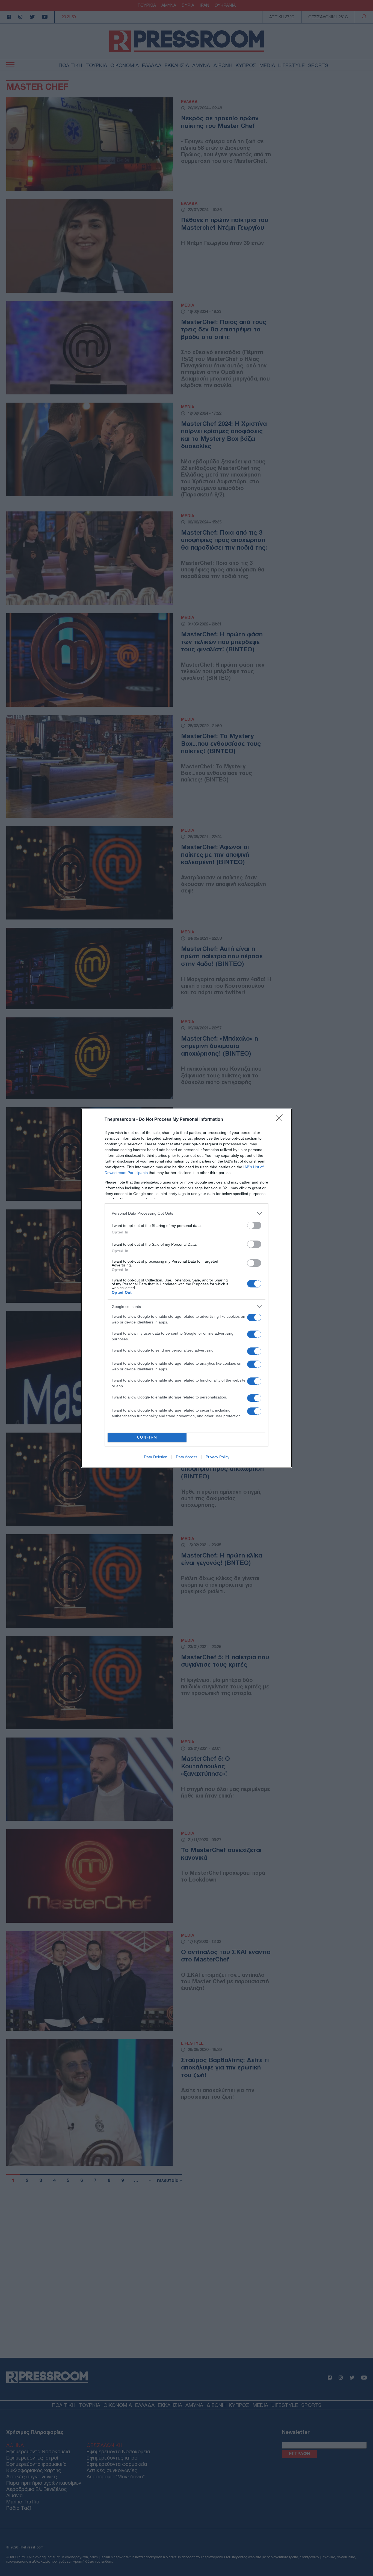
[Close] (281, 1120)
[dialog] (187, 1288)
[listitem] (187, 1213)
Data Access (187, 1457)
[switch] (254, 1225)
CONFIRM (147, 1437)
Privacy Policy (217, 1457)
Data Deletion (156, 1457)
